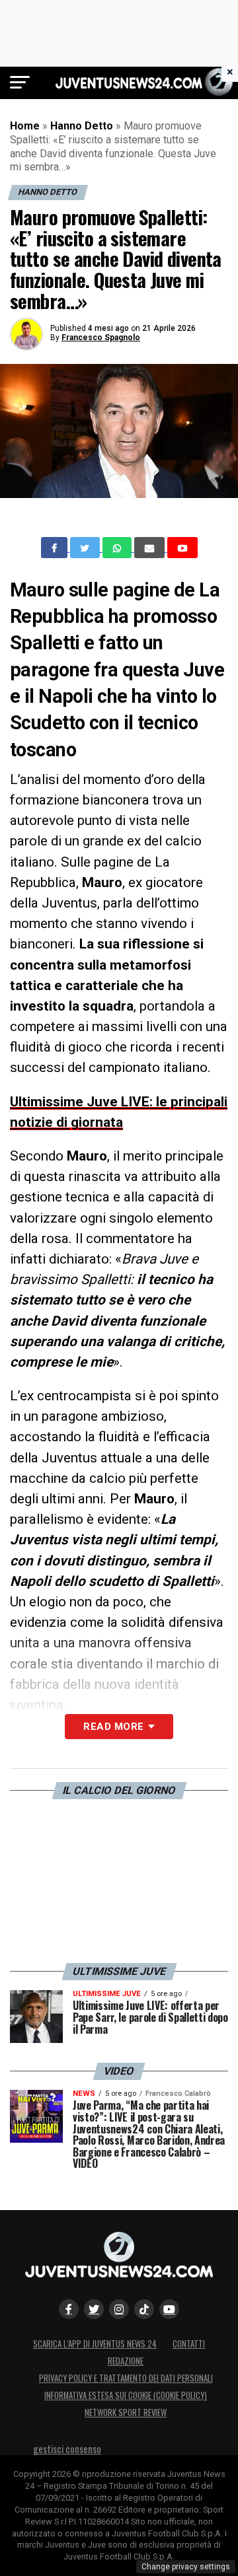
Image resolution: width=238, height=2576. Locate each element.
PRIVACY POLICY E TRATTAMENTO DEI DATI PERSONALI (126, 2378)
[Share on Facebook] (56, 548)
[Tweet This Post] (86, 548)
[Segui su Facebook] (69, 2309)
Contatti (189, 2344)
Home (25, 126)
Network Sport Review (126, 2413)
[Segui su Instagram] (119, 2309)
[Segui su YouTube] (169, 2309)
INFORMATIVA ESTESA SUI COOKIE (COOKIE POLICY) (126, 2395)
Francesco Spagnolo (101, 338)
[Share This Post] (118, 548)
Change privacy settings (186, 2567)
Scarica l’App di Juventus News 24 (95, 2344)
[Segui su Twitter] (94, 2309)
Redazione (126, 2361)
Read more (113, 1727)
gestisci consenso (67, 2449)
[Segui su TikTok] (144, 2309)
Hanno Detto (82, 126)
